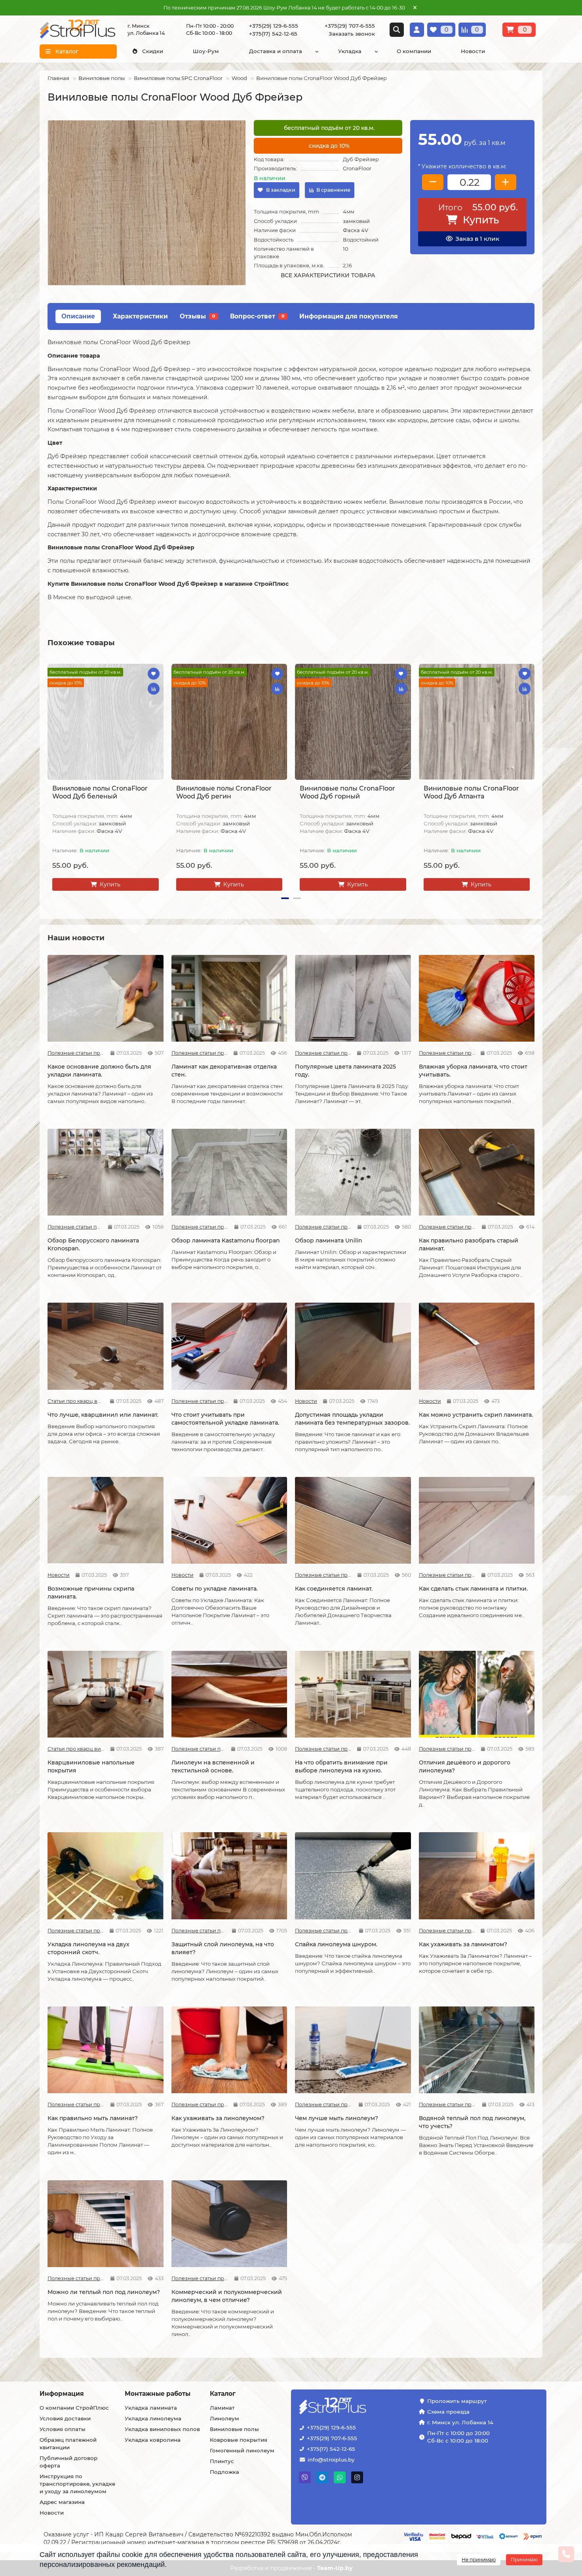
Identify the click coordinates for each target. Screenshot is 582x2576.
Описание (78, 316)
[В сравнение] (154, 689)
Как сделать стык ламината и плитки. (473, 1589)
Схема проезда (448, 2412)
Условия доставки (65, 2418)
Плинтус (222, 2461)
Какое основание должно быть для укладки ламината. (99, 1071)
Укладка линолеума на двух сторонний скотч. (88, 1948)
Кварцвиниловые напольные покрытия (91, 1766)
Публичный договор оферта (68, 2462)
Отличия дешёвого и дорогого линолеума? (465, 1766)
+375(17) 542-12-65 (331, 2449)
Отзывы (197, 316)
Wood (239, 78)
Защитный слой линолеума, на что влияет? (223, 1948)
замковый (356, 221)
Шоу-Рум (206, 51)
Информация (62, 2394)
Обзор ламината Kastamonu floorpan (226, 1240)
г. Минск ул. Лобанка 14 (460, 2422)
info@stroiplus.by (331, 2460)
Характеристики (140, 316)
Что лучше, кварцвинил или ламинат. (103, 1415)
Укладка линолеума (153, 2418)
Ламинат (222, 2408)
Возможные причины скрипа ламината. (91, 1593)
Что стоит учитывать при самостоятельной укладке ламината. (225, 1419)
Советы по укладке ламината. (215, 1589)
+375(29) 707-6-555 (332, 2438)
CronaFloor (357, 168)
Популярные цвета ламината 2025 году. (345, 1071)
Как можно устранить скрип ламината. (476, 1415)
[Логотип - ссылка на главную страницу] (357, 2407)
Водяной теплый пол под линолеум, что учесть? (472, 2122)
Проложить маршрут (457, 2401)
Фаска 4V (356, 230)
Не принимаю (479, 2560)
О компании (414, 51)
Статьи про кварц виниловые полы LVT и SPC (76, 1401)
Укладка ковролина (153, 2440)
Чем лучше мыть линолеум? (337, 2118)
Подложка (224, 2472)
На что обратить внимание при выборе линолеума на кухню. (341, 1766)
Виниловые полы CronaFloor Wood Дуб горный (347, 792)
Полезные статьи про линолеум (199, 1749)
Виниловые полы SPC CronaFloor (178, 78)
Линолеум (224, 2418)
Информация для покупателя (349, 316)
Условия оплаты (63, 2429)
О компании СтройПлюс (74, 2408)
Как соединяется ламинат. (334, 1589)
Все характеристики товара (328, 275)
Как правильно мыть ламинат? (93, 2118)
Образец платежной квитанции (68, 2444)
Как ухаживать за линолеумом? (218, 2118)
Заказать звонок (352, 34)
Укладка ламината (151, 2408)
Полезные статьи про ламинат (76, 1053)
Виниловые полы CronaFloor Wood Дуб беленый (100, 792)
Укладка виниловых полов (162, 2429)
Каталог (223, 2394)
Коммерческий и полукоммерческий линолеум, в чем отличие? (227, 2296)
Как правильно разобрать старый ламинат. (469, 1244)
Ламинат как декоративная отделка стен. (224, 1071)
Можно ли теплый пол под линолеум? (104, 2292)
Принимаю (524, 2560)
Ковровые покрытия (239, 2440)
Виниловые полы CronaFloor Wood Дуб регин (224, 792)
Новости (473, 51)
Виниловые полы (102, 78)
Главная (58, 78)
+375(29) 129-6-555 (331, 2427)
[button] (48, 779)
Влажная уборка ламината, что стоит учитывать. (473, 1071)
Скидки (153, 51)
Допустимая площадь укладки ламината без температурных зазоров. (352, 1419)
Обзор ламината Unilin (329, 1240)
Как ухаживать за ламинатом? (463, 1944)
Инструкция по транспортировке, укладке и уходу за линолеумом (77, 2484)
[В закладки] (154, 674)
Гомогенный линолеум (242, 2450)
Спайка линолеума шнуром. (336, 1944)
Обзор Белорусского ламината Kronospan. (93, 1244)
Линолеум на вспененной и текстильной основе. (213, 1766)
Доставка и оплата (276, 51)
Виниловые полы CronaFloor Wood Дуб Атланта (471, 792)
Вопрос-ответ (257, 316)
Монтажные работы (158, 2394)
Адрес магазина (62, 2502)
